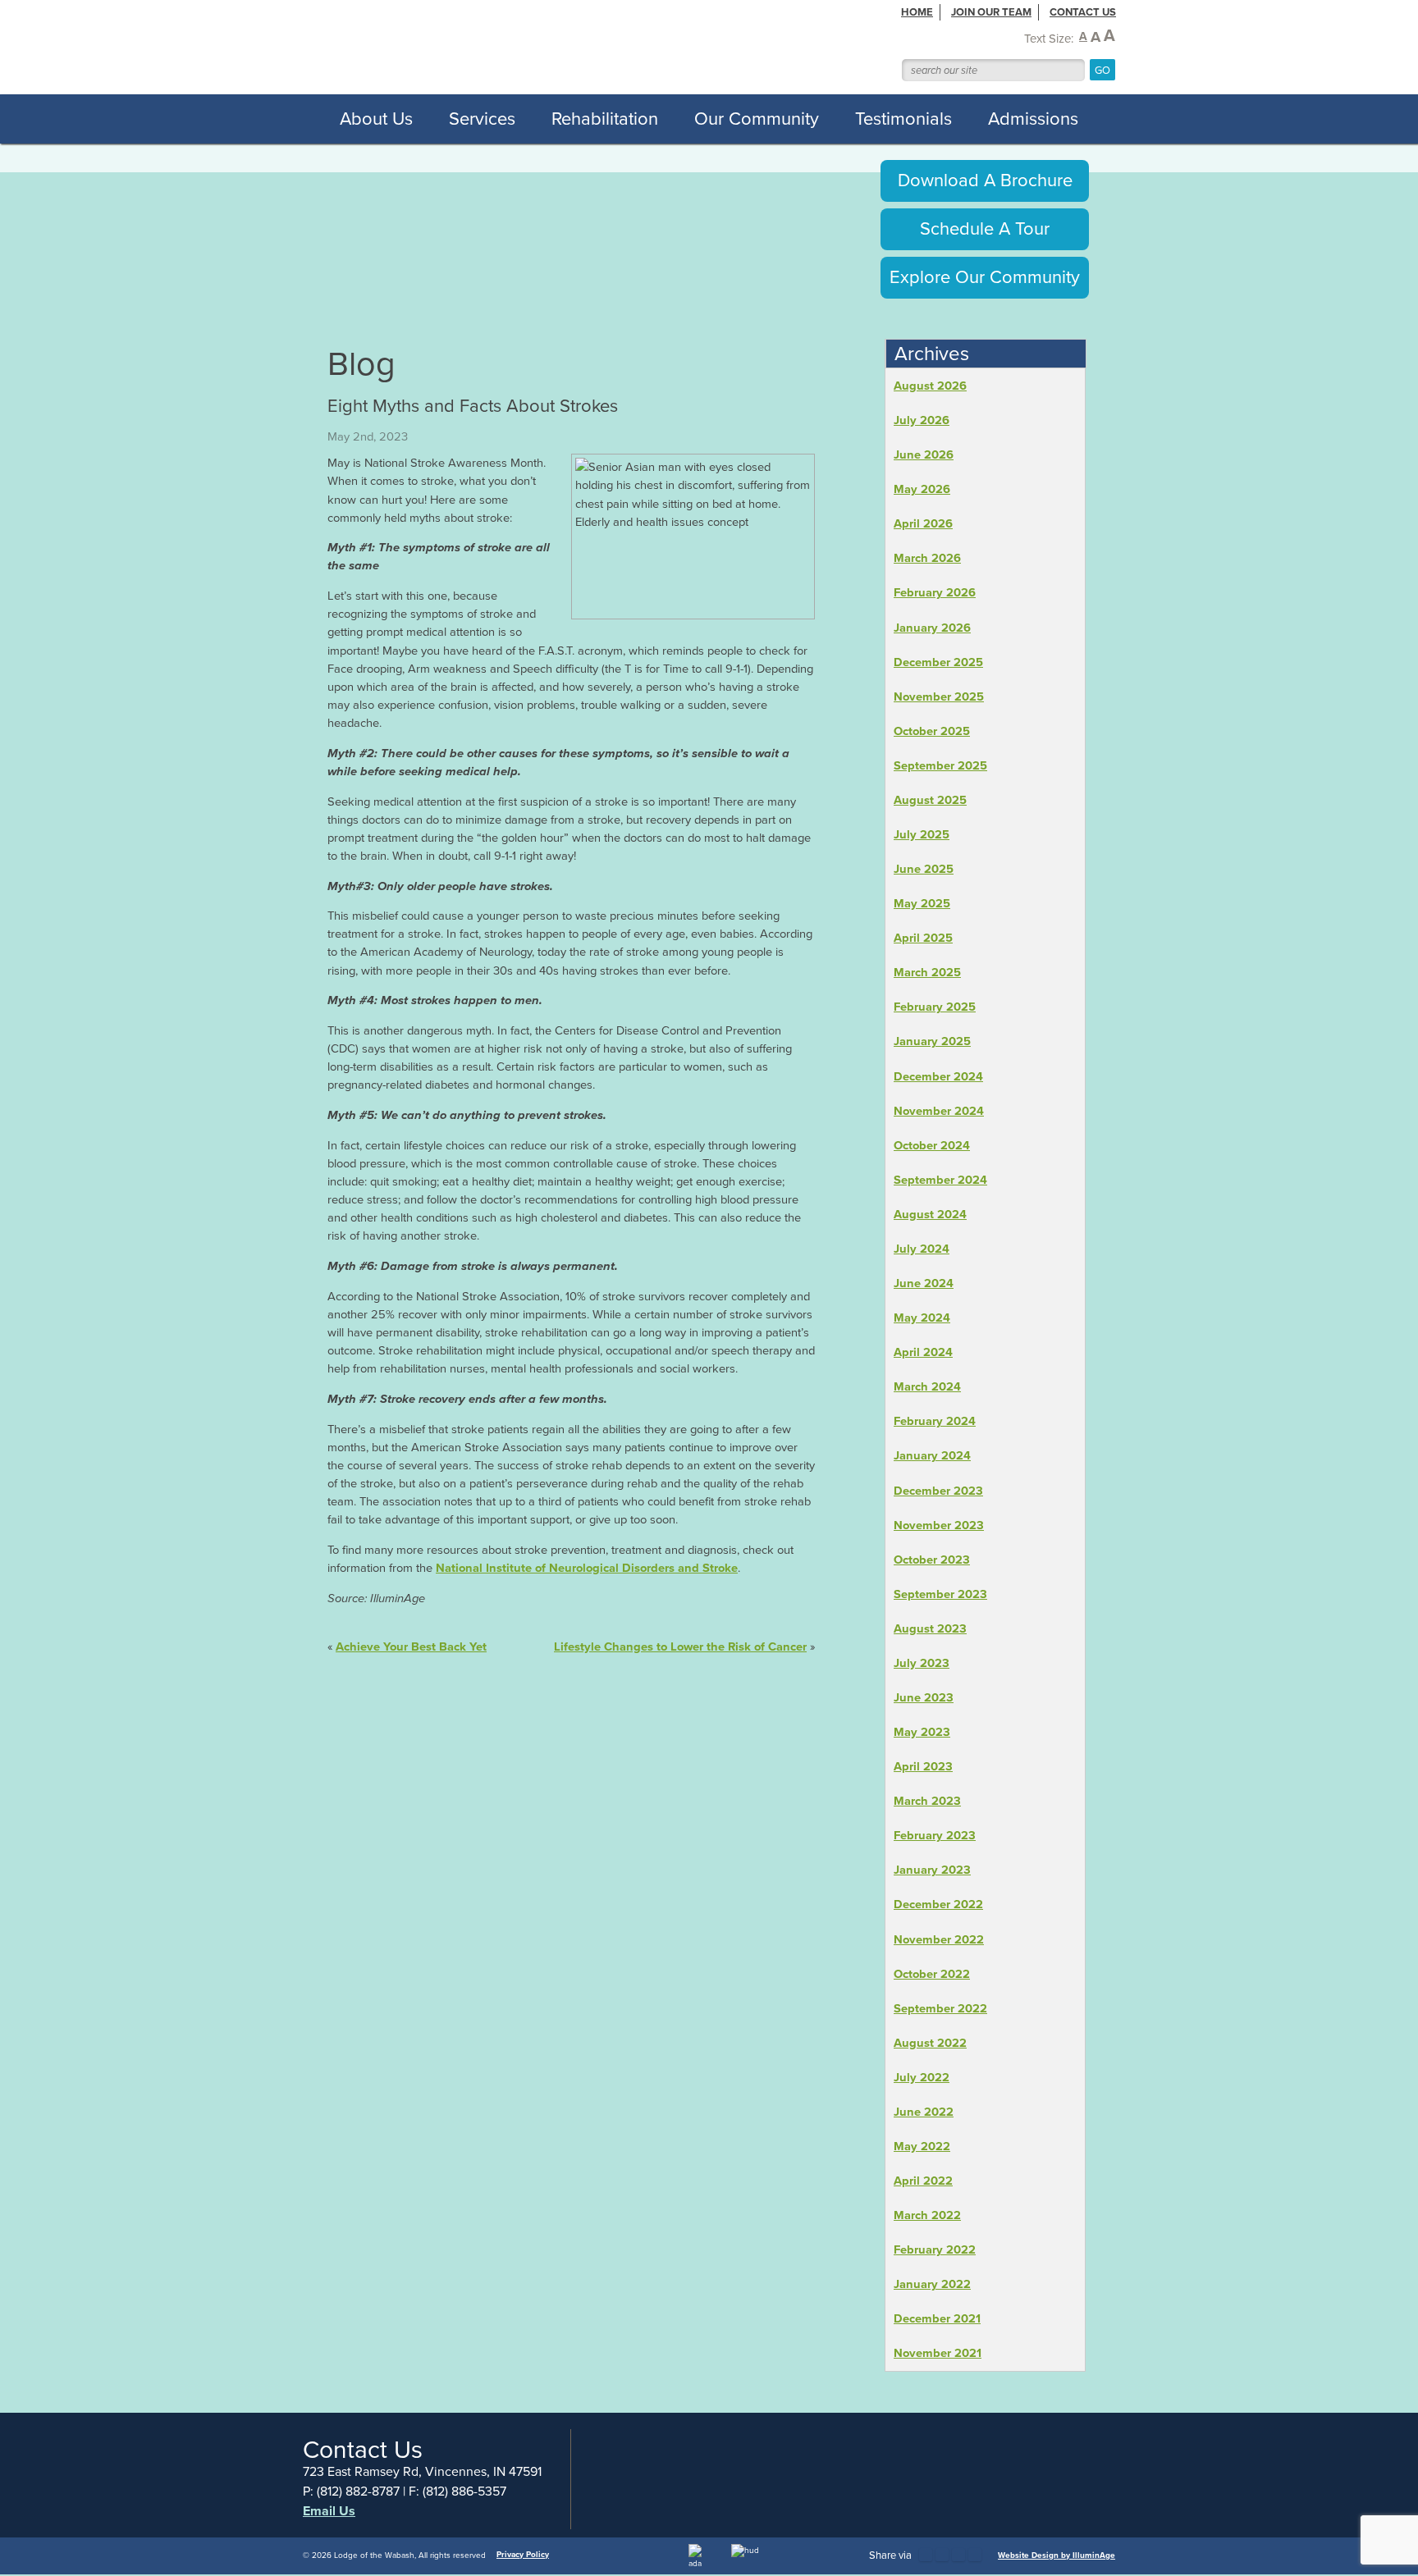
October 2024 (932, 1145)
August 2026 (930, 386)
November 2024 (939, 1111)
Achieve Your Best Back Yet (411, 1647)
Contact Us (1083, 12)
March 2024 (927, 1386)
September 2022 (940, 2008)
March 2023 (927, 1801)
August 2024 (930, 1214)
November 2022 (939, 1939)
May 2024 (922, 1318)
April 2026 (923, 523)
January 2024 (932, 1455)
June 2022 (924, 2112)
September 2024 (940, 1180)
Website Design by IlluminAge (1057, 2555)
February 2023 (935, 1835)
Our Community (757, 119)
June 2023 (924, 1697)
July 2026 (922, 420)
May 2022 (922, 2146)
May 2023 (922, 1732)
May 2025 (922, 903)
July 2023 (922, 1663)
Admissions (1033, 119)
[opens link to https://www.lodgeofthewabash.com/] (544, 46)
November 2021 (938, 2353)
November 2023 (939, 1525)
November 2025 (939, 697)
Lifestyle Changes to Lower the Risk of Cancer (680, 1647)
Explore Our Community (985, 277)
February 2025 (935, 1007)
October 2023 (932, 1560)
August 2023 (930, 1628)
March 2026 (927, 558)
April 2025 (923, 938)
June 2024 (924, 1283)
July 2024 (922, 1249)
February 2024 (935, 1421)
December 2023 (938, 1491)
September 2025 (940, 765)
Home (917, 12)
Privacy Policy (523, 2554)
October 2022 (932, 1974)
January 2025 (932, 1041)
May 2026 (922, 489)
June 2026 (924, 454)
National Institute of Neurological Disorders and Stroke (587, 1568)
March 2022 (927, 2215)
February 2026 (935, 592)
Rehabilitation (605, 119)
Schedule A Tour (985, 228)
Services (482, 119)
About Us (376, 119)
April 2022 (923, 2181)
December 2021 (937, 2318)
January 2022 (932, 2284)
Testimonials (903, 119)
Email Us (329, 2511)
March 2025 (927, 972)
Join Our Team (991, 12)
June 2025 (924, 869)
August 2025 (930, 800)
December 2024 (938, 1076)
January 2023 (932, 1870)
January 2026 (932, 628)
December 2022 (938, 1904)
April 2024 (923, 1352)
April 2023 (923, 1766)
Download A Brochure (985, 180)
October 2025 (932, 731)
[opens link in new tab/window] (926, 2555)
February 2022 (935, 2249)
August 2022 (930, 2043)
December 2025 (938, 662)
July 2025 (922, 834)
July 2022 (922, 2077)
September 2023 (940, 1594)
